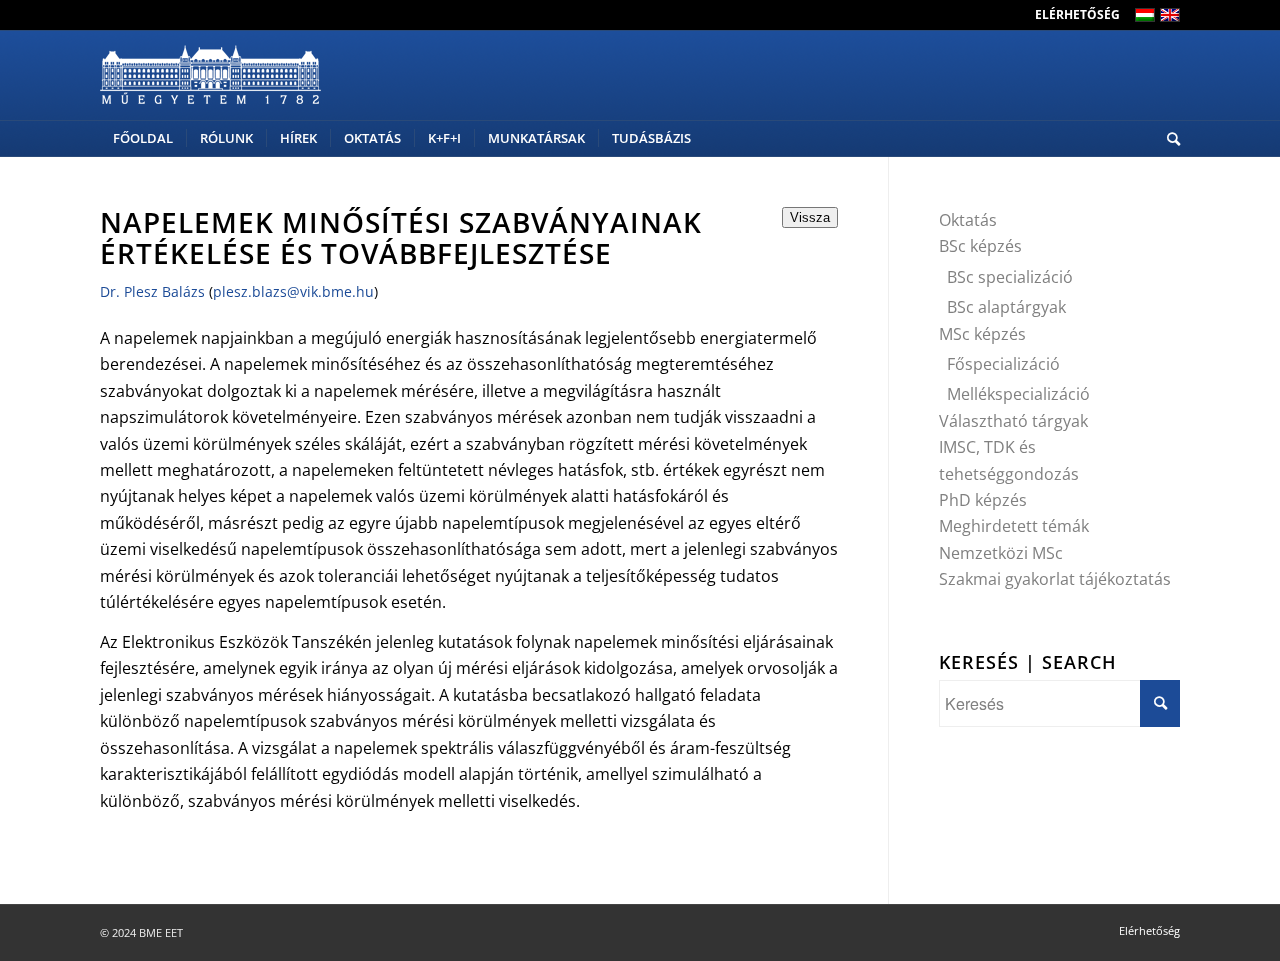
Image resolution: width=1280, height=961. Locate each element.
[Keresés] (1167, 138)
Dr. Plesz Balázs (152, 291)
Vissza (810, 217)
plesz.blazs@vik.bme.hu (293, 291)
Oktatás (968, 220)
